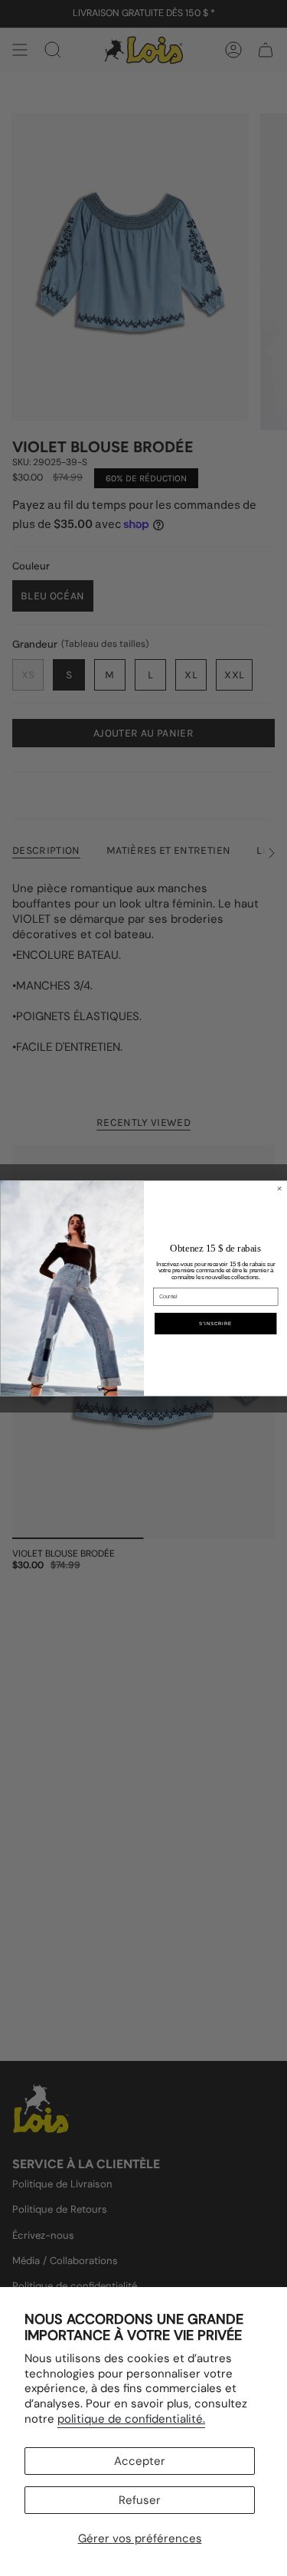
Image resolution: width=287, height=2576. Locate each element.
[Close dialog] (279, 1188)
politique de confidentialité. (131, 2419)
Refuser (140, 2500)
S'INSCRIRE (215, 1323)
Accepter (140, 2461)
